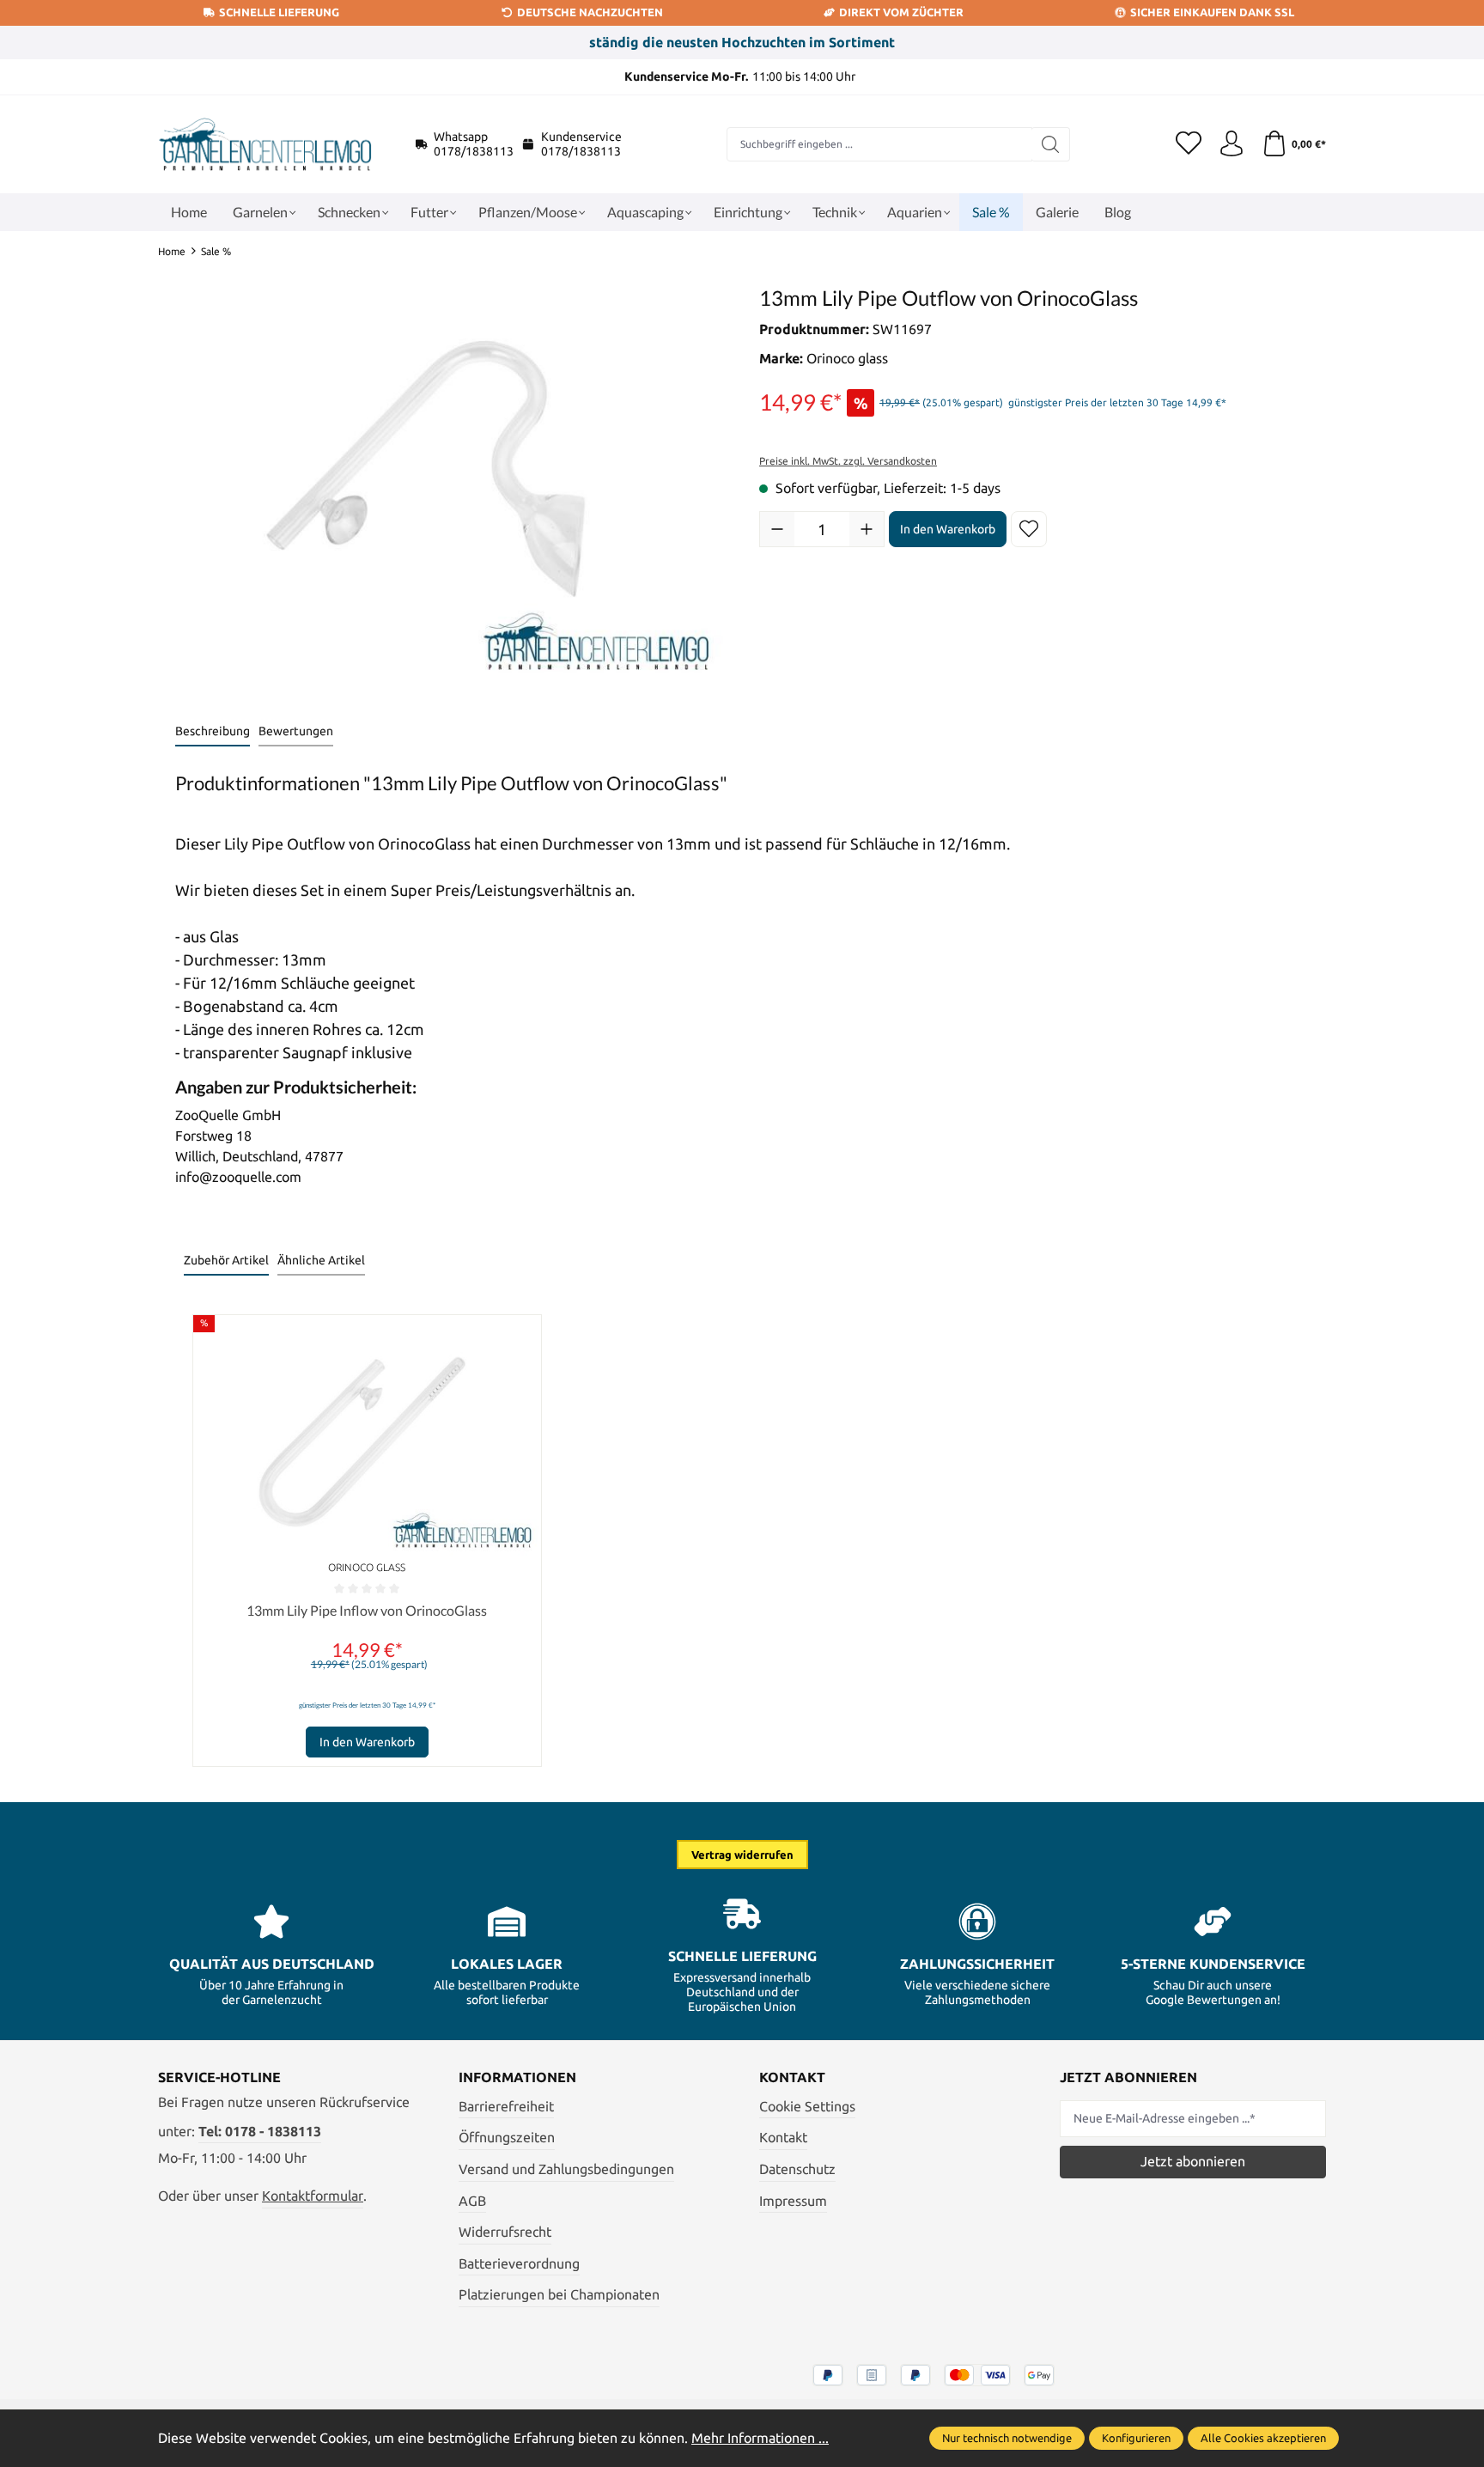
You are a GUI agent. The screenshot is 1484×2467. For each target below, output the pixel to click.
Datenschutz (797, 2169)
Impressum (793, 2201)
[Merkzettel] (1189, 144)
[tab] (213, 732)
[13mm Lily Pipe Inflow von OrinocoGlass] (367, 1435)
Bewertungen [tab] (296, 731)
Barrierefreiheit (506, 2106)
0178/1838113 (474, 151)
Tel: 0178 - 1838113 (260, 2131)
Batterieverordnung (519, 2263)
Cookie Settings (807, 2106)
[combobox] (879, 144)
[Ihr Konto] (1232, 144)
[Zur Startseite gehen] (265, 144)
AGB (472, 2201)
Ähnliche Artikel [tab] (321, 1260)
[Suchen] (1051, 144)
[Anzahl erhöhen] (867, 529)
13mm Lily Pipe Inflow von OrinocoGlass (367, 1610)
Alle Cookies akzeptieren (1263, 2438)
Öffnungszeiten (507, 2137)
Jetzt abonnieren (1193, 2161)
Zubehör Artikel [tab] (226, 1260)
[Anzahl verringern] (777, 529)
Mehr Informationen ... (760, 2438)
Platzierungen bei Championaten (559, 2294)
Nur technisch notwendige (1007, 2438)
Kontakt (783, 2137)
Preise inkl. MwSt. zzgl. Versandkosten (848, 461)
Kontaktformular (313, 2196)
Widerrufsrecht (505, 2232)
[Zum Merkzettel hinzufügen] (1029, 529)
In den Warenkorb (948, 529)
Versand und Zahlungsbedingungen (566, 2169)
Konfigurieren (1136, 2438)
